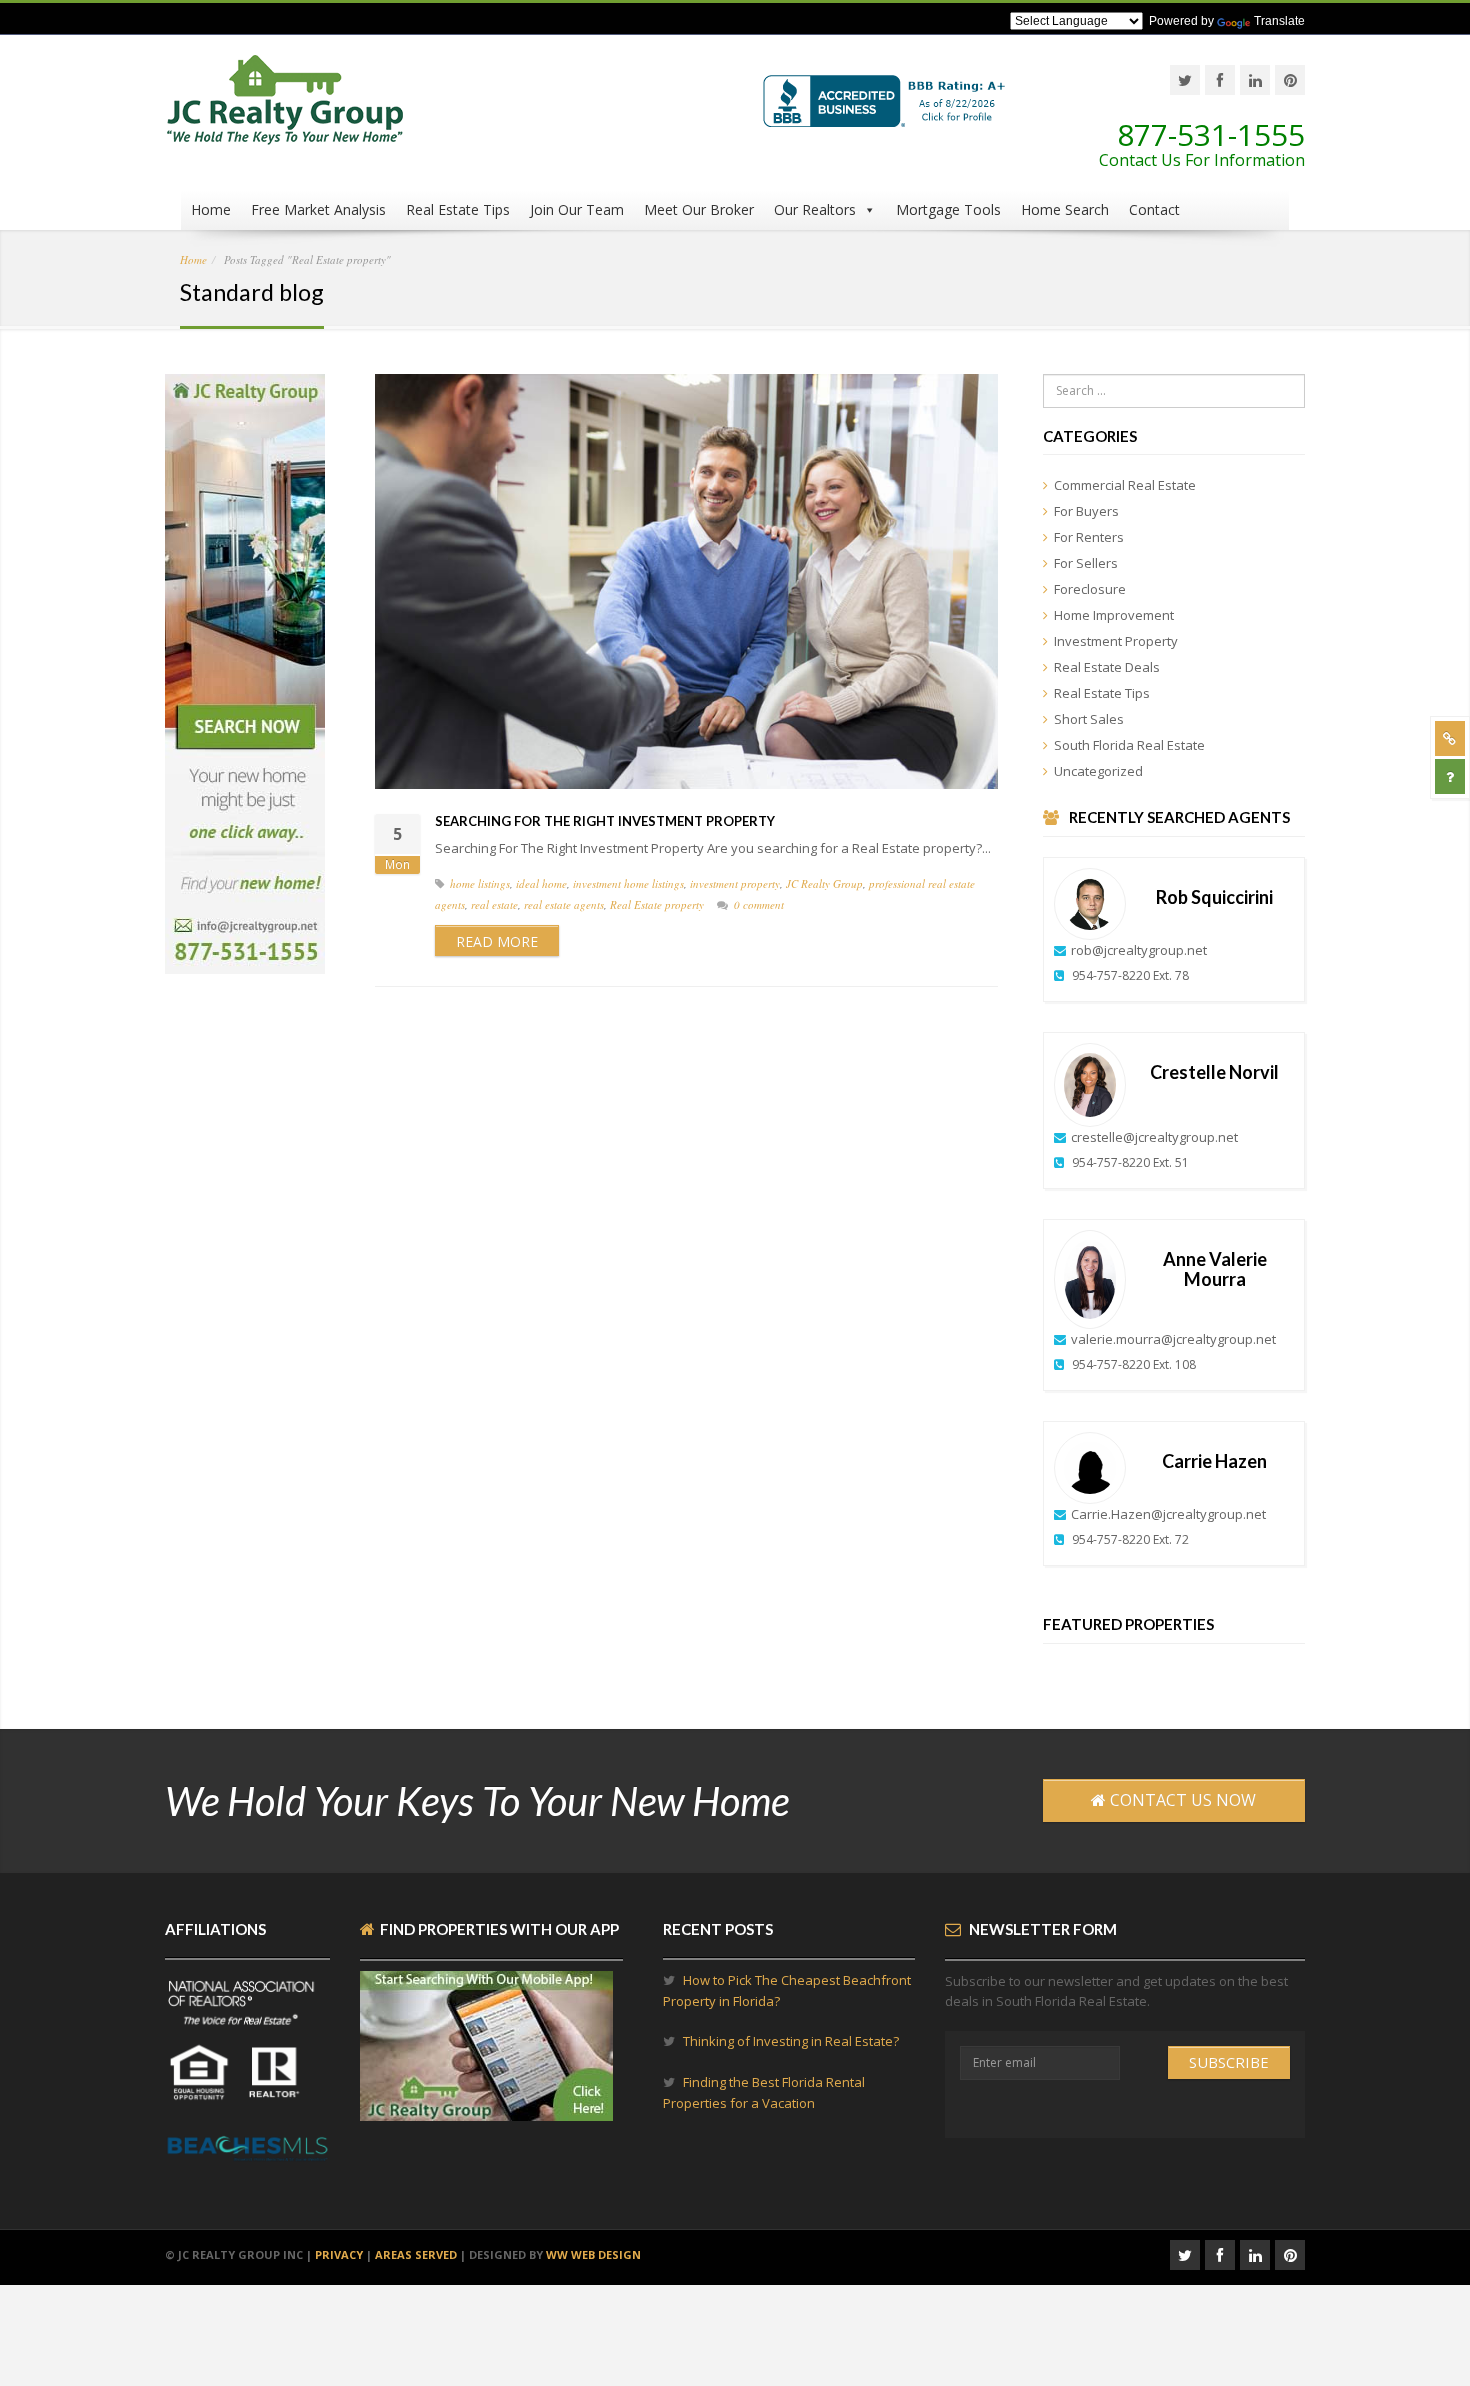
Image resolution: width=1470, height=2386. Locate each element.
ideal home (541, 883)
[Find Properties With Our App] (486, 2111)
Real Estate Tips (458, 209)
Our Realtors (815, 209)
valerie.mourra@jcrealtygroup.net (1173, 1339)
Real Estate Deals (1107, 667)
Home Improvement (1114, 615)
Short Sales (1089, 719)
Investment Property (1116, 641)
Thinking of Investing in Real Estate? (791, 2041)
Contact (1154, 209)
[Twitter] (1185, 80)
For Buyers (1086, 511)
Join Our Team (577, 209)
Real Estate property (657, 904)
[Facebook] (1220, 80)
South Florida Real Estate (1129, 745)
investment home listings (628, 883)
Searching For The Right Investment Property (605, 821)
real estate (494, 904)
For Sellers (1086, 563)
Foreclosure (1090, 589)
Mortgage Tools (948, 209)
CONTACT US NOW (1181, 1800)
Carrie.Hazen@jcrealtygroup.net (1168, 1514)
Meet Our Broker (699, 209)
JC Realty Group (824, 883)
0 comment (759, 904)
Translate (1279, 21)
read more (497, 941)
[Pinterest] (1290, 80)
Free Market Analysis (318, 209)
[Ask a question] (1450, 776)
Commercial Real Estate (1125, 485)
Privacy (339, 2254)
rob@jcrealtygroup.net (1139, 950)
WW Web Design (593, 2254)
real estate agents (564, 904)
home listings (480, 883)
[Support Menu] (1450, 738)
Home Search (1065, 209)
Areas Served (416, 2254)
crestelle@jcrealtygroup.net (1154, 1137)
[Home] (285, 111)
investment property (735, 883)
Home (211, 209)
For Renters (1089, 537)
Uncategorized (1098, 771)
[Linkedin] (1255, 80)
